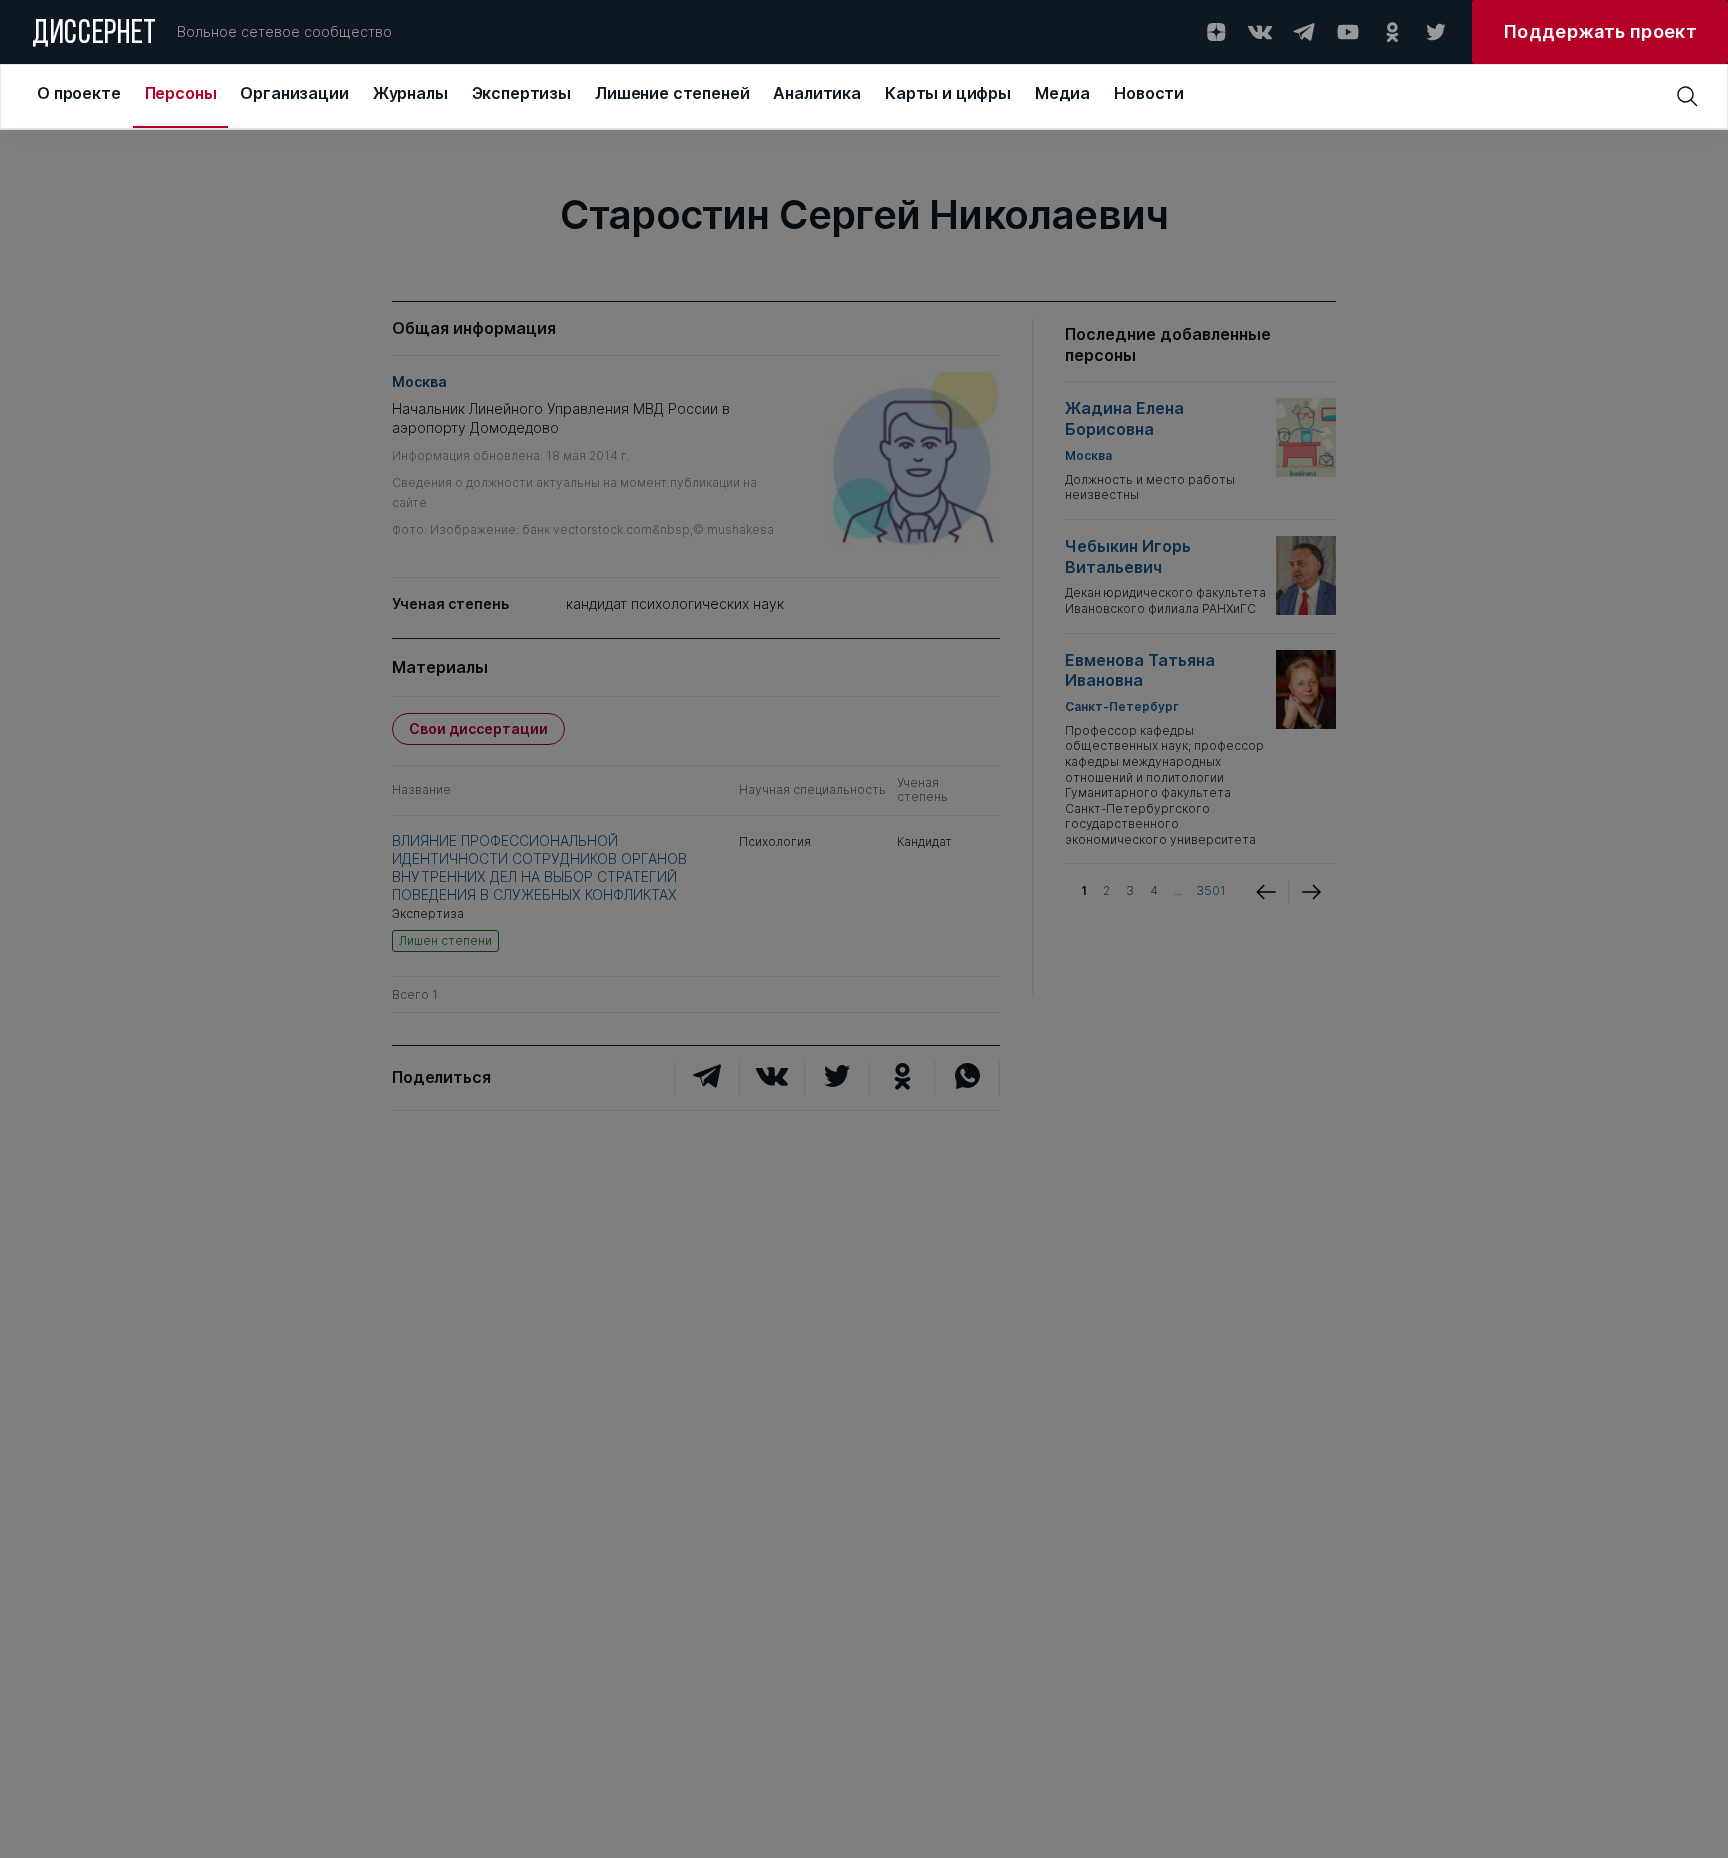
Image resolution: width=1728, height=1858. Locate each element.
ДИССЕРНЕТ (94, 35)
